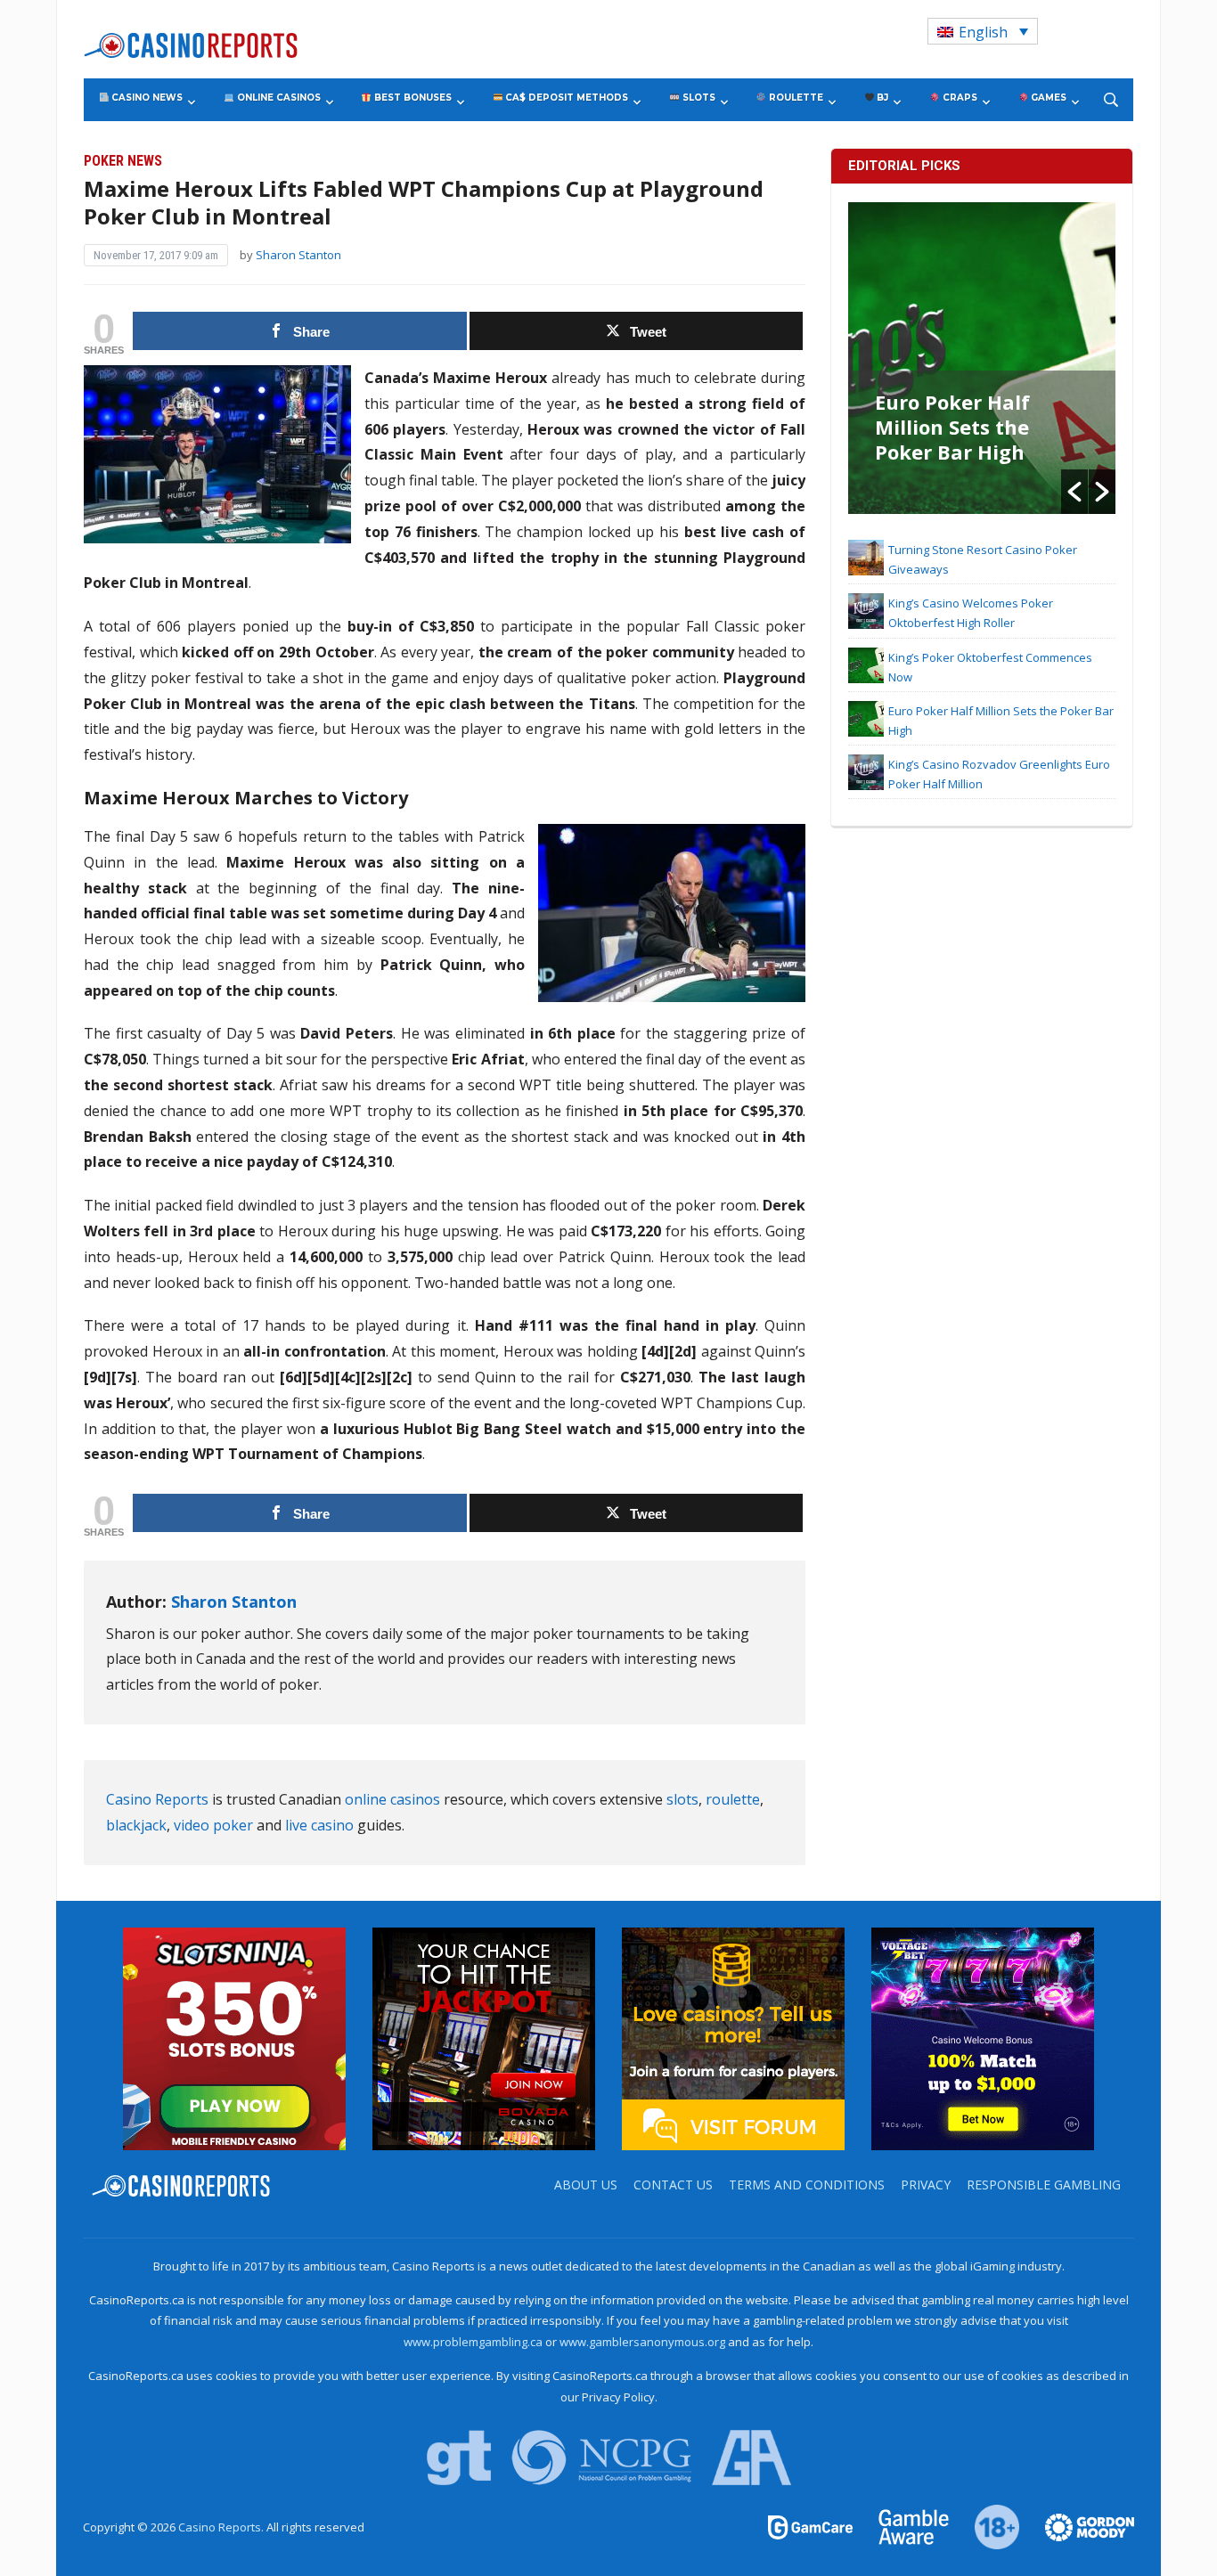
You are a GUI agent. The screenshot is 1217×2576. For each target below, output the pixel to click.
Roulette (795, 98)
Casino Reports (157, 1799)
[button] (1074, 492)
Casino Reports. (222, 2527)
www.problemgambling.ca (473, 2342)
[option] (982, 358)
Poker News (123, 161)
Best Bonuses (412, 98)
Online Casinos (278, 98)
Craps (959, 98)
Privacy (926, 2185)
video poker (213, 1825)
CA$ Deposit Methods (565, 98)
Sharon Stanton (298, 255)
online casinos (392, 1799)
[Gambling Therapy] (1078, 2526)
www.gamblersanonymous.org (642, 2342)
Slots (698, 98)
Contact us (673, 2185)
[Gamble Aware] (903, 2526)
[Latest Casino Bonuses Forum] (733, 2037)
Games (1047, 98)
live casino (319, 1825)
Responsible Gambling (1044, 2185)
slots (682, 1799)
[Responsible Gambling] (987, 2526)
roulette (733, 1799)
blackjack (136, 1825)
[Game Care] (812, 2526)
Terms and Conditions (807, 2185)
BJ (881, 98)
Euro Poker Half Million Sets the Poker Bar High (952, 427)
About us (586, 2185)
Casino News (146, 98)
